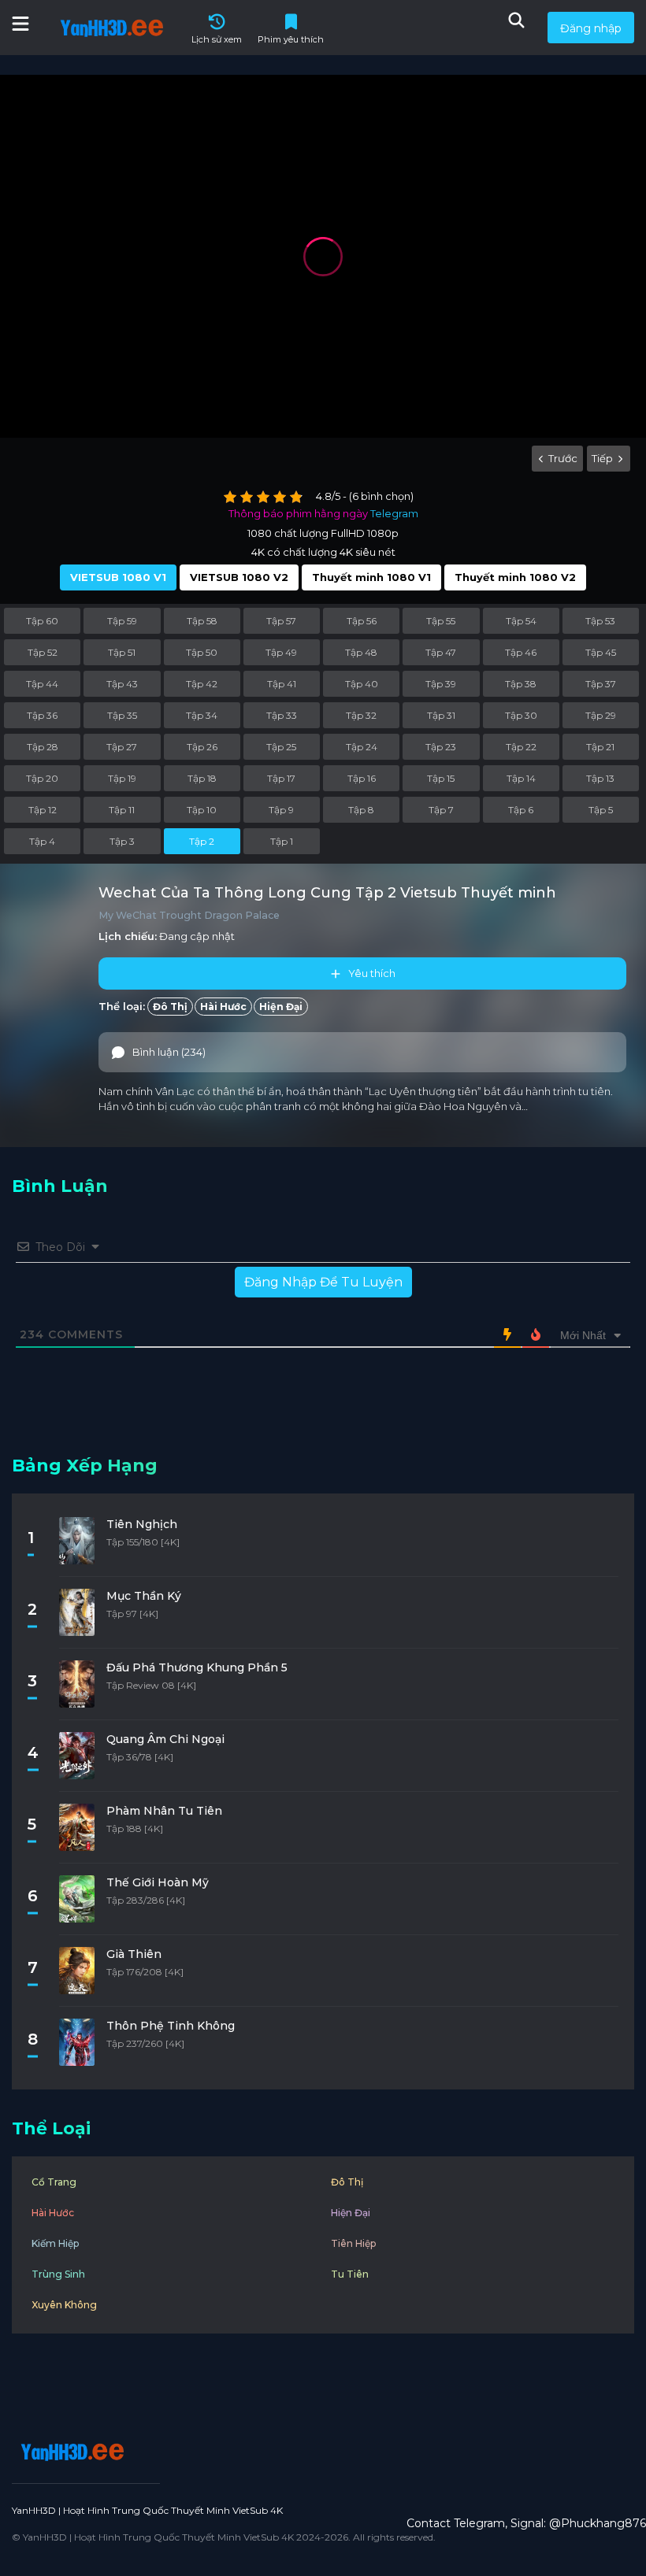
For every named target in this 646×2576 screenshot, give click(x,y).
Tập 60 (42, 621)
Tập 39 (441, 684)
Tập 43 (122, 684)
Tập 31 (441, 715)
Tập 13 (600, 778)
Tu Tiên (350, 2274)
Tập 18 (202, 778)
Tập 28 (43, 747)
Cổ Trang (54, 2182)
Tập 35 (122, 715)
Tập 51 (122, 652)
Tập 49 (281, 652)
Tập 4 (42, 841)
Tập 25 (281, 747)
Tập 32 (361, 715)
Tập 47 (441, 652)
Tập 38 (521, 684)
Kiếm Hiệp (55, 2243)
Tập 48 (361, 652)
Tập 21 (600, 747)
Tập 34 (202, 715)
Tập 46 (521, 652)
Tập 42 (202, 684)
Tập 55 (441, 621)
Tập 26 (202, 747)
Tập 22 (521, 747)
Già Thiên (134, 1954)
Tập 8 (361, 810)
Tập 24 (362, 747)
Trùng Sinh (58, 2274)
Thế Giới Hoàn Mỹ (158, 1882)
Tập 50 (202, 652)
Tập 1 (282, 841)
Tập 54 (521, 621)
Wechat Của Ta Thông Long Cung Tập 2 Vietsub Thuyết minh (327, 893)
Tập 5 (601, 810)
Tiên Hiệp (353, 2243)
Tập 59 (122, 621)
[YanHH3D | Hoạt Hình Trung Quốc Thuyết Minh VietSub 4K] (70, 2452)
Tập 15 (441, 778)
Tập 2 (202, 841)
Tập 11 (122, 810)
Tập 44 (42, 684)
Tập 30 (521, 715)
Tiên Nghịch (142, 1524)
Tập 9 (281, 810)
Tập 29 (601, 715)
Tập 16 (362, 778)
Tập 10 (202, 810)
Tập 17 (281, 778)
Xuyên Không (64, 2305)
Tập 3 (122, 841)
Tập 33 (282, 715)
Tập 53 (600, 621)
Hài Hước (223, 1007)
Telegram (394, 513)
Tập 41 (282, 684)
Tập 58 (202, 621)
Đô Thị (170, 1007)
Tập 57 (281, 621)
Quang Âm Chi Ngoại (165, 1739)
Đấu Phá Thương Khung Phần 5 (197, 1667)
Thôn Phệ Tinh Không (171, 2026)
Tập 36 (42, 715)
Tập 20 (42, 778)
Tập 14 (521, 778)
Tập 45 (601, 652)
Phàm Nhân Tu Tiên (164, 1811)
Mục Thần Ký (144, 1596)
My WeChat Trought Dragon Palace (189, 915)
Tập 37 (601, 684)
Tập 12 (43, 810)
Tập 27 (122, 747)
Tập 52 (43, 652)
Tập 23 (441, 747)
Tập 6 (521, 810)
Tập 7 (441, 810)
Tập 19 (122, 778)
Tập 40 (362, 684)
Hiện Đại (281, 1007)
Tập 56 (362, 621)
